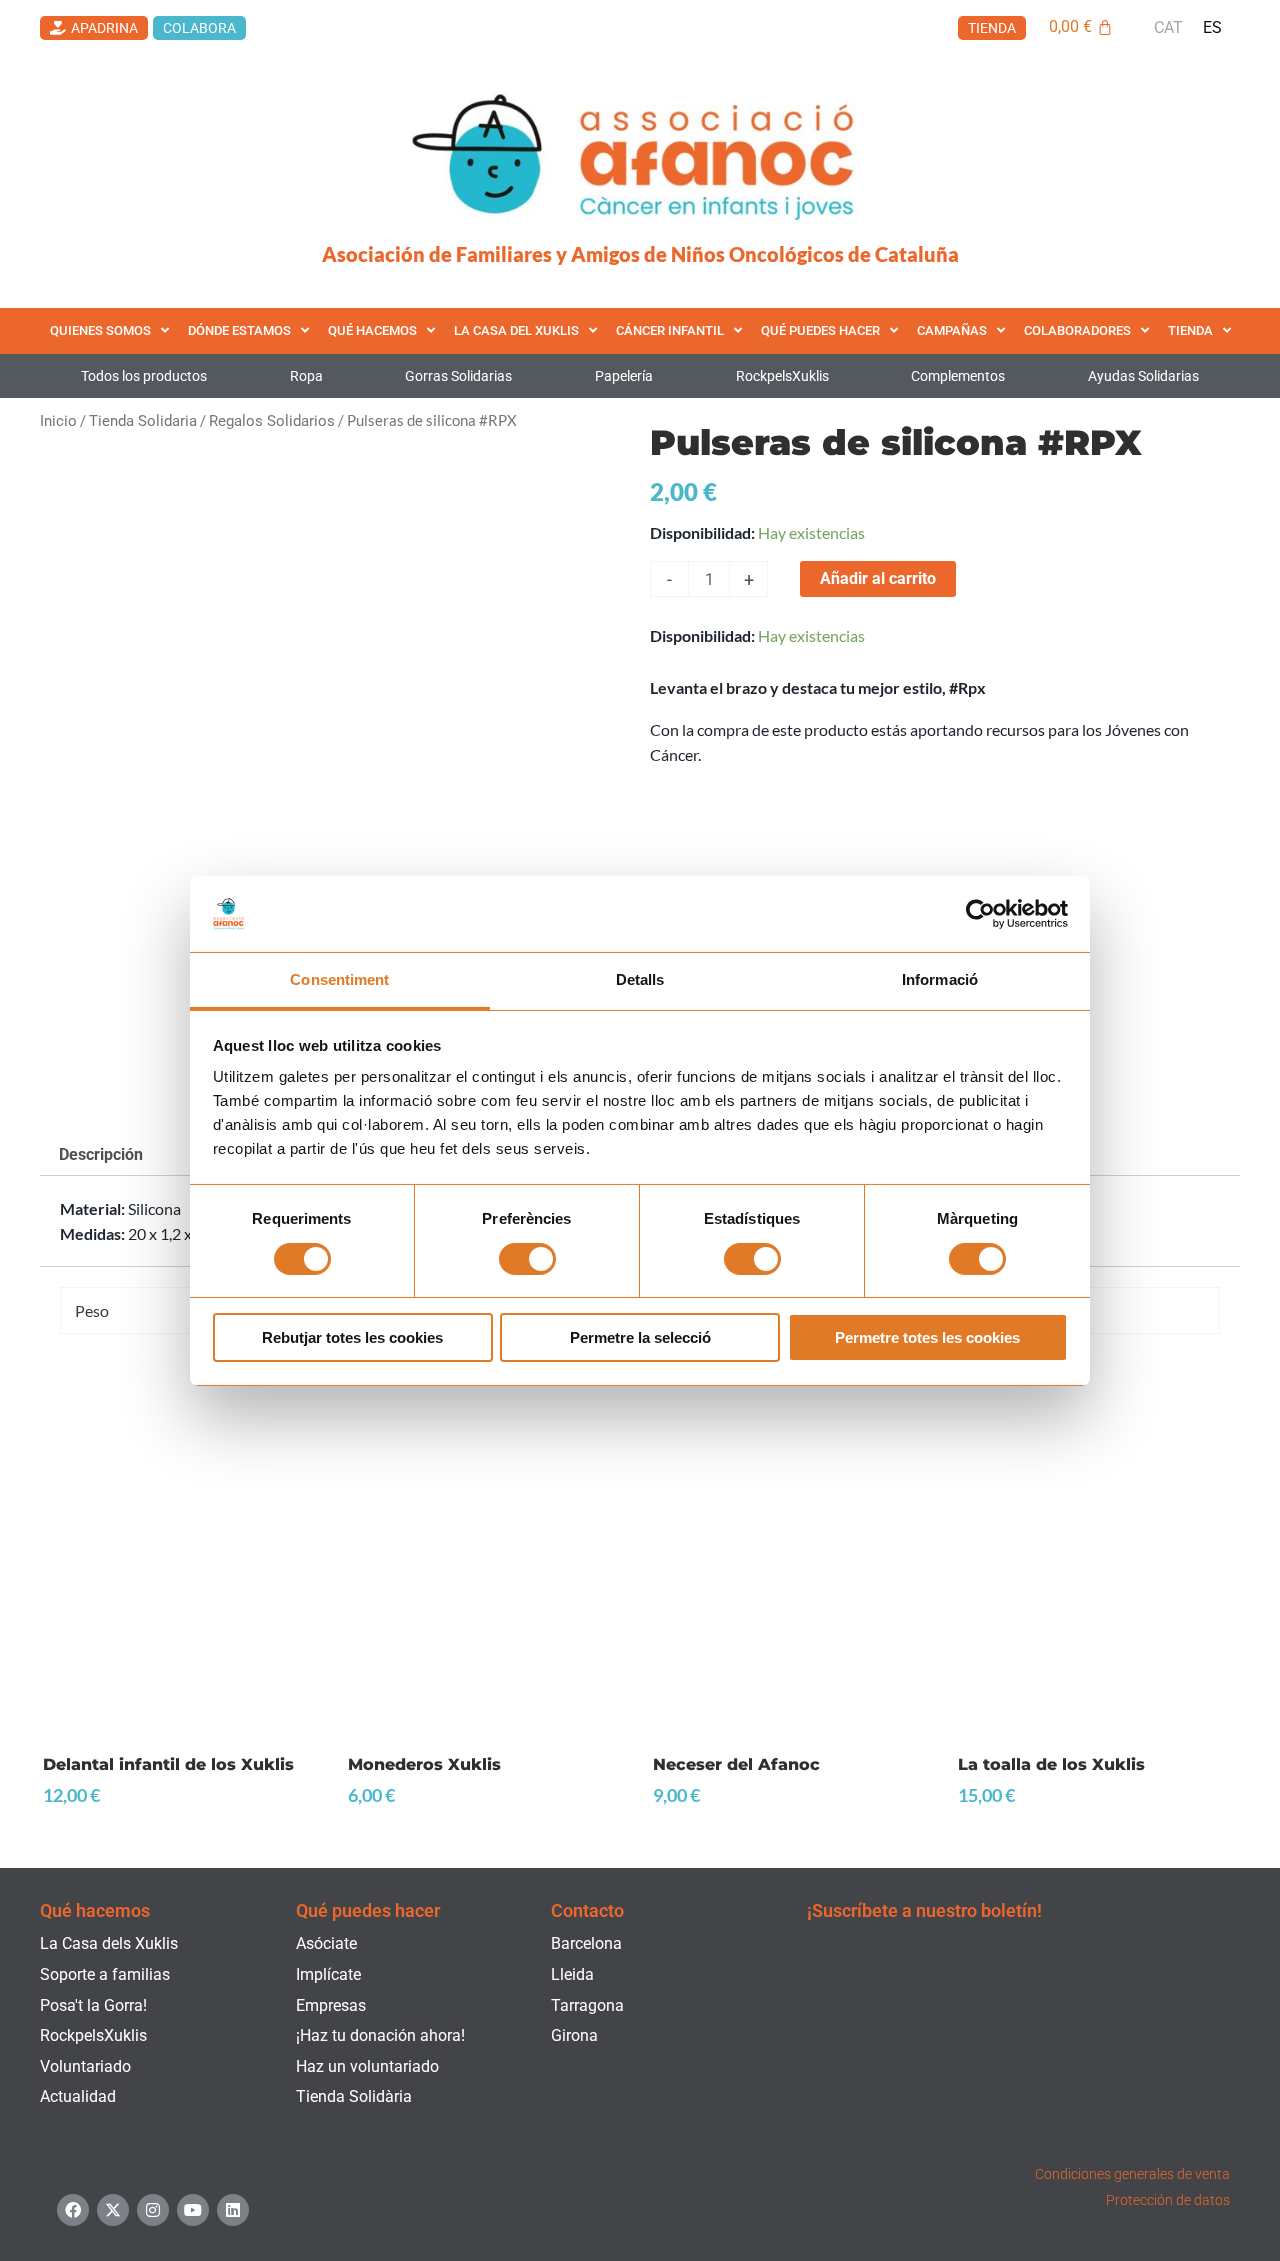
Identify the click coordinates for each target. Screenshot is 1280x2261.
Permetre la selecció (640, 1337)
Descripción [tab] (101, 1154)
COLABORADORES (1077, 330)
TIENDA (1190, 330)
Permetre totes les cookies (927, 1337)
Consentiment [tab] (339, 979)
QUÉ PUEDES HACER (820, 330)
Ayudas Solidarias (1143, 376)
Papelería (624, 376)
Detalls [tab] (640, 979)
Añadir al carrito (878, 578)
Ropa (306, 376)
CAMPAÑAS (952, 330)
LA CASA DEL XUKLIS (516, 330)
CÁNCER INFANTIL (670, 330)
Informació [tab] (940, 979)
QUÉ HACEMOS (372, 330)
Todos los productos (144, 376)
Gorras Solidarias (458, 376)
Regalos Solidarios (272, 421)
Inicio (58, 421)
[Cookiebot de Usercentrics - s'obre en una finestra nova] (980, 914)
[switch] (527, 1259)
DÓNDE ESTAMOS (239, 330)
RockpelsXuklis (782, 376)
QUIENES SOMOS (100, 330)
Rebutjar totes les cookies (352, 1337)
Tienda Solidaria (143, 421)
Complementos (958, 376)
